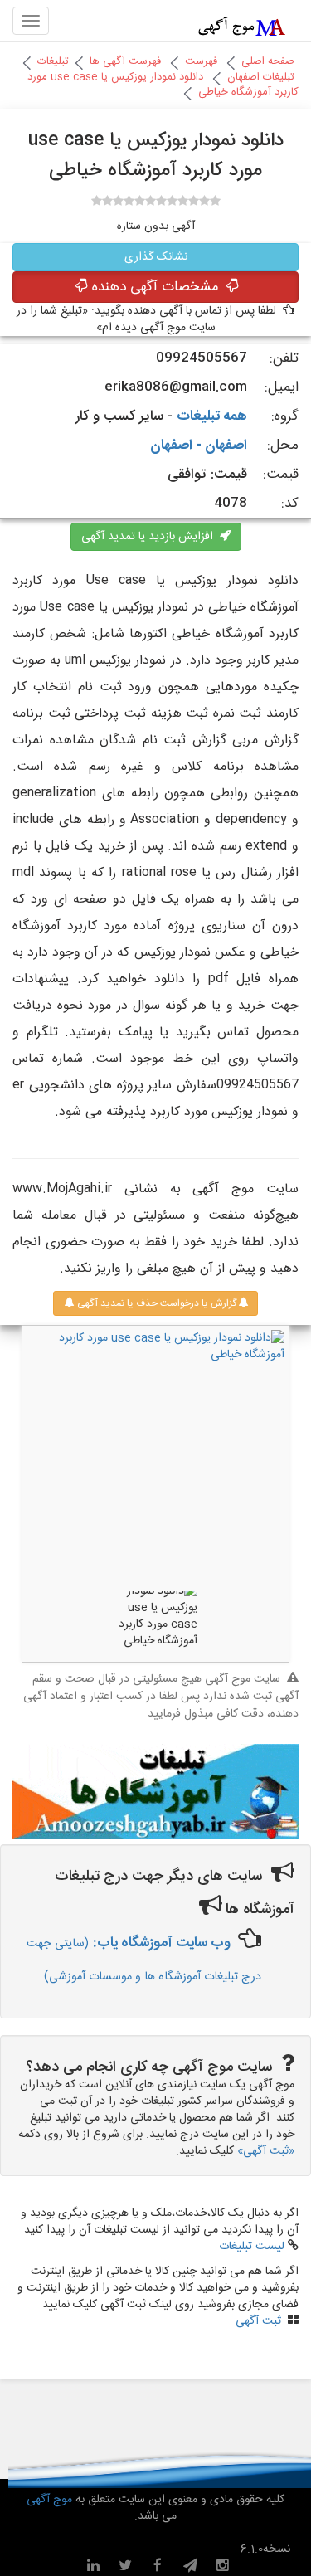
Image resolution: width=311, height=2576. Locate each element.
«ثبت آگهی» (266, 2151)
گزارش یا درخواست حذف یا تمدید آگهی (155, 1303)
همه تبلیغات (212, 416)
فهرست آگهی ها (125, 61)
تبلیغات (53, 61)
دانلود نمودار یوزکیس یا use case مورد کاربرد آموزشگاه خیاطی (163, 85)
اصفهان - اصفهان (199, 446)
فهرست (201, 61)
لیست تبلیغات (252, 2247)
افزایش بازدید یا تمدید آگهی (151, 537)
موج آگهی (49, 2500)
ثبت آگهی (258, 2321)
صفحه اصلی (268, 61)
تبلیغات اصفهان (261, 77)
